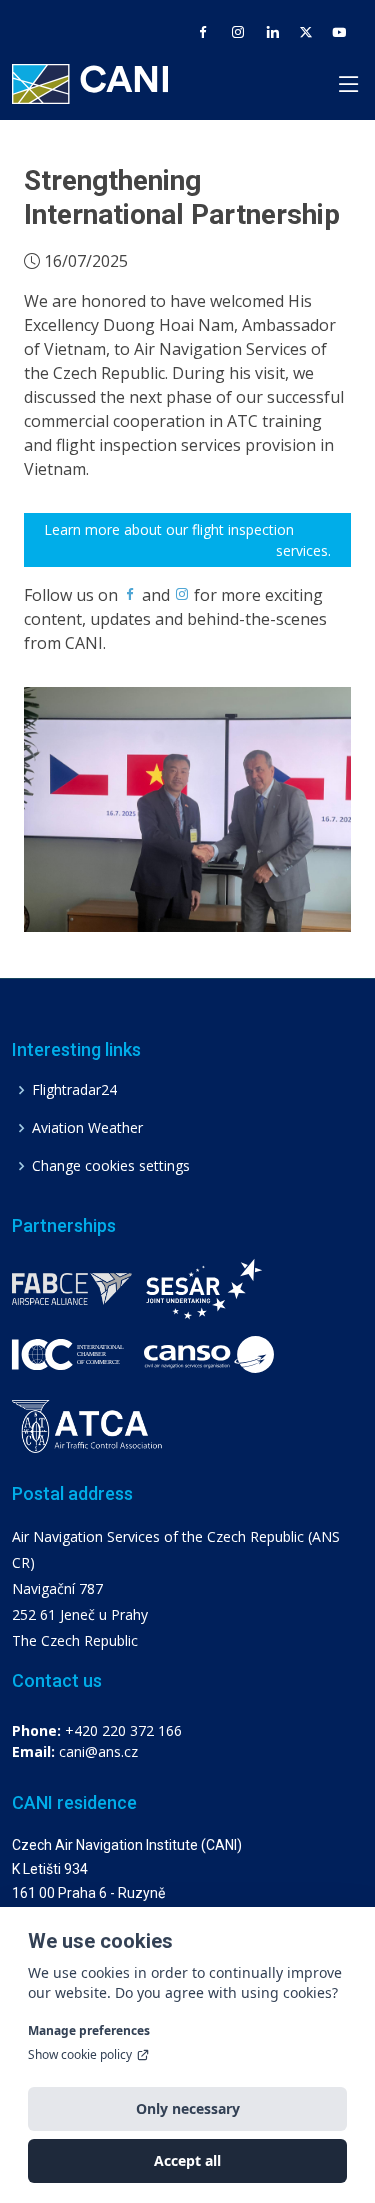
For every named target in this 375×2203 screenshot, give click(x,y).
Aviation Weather (87, 1128)
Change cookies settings (111, 1166)
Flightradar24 (74, 1090)
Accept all (187, 2160)
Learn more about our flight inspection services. (187, 540)
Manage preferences (89, 2031)
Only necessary (188, 2108)
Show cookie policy (80, 2055)
